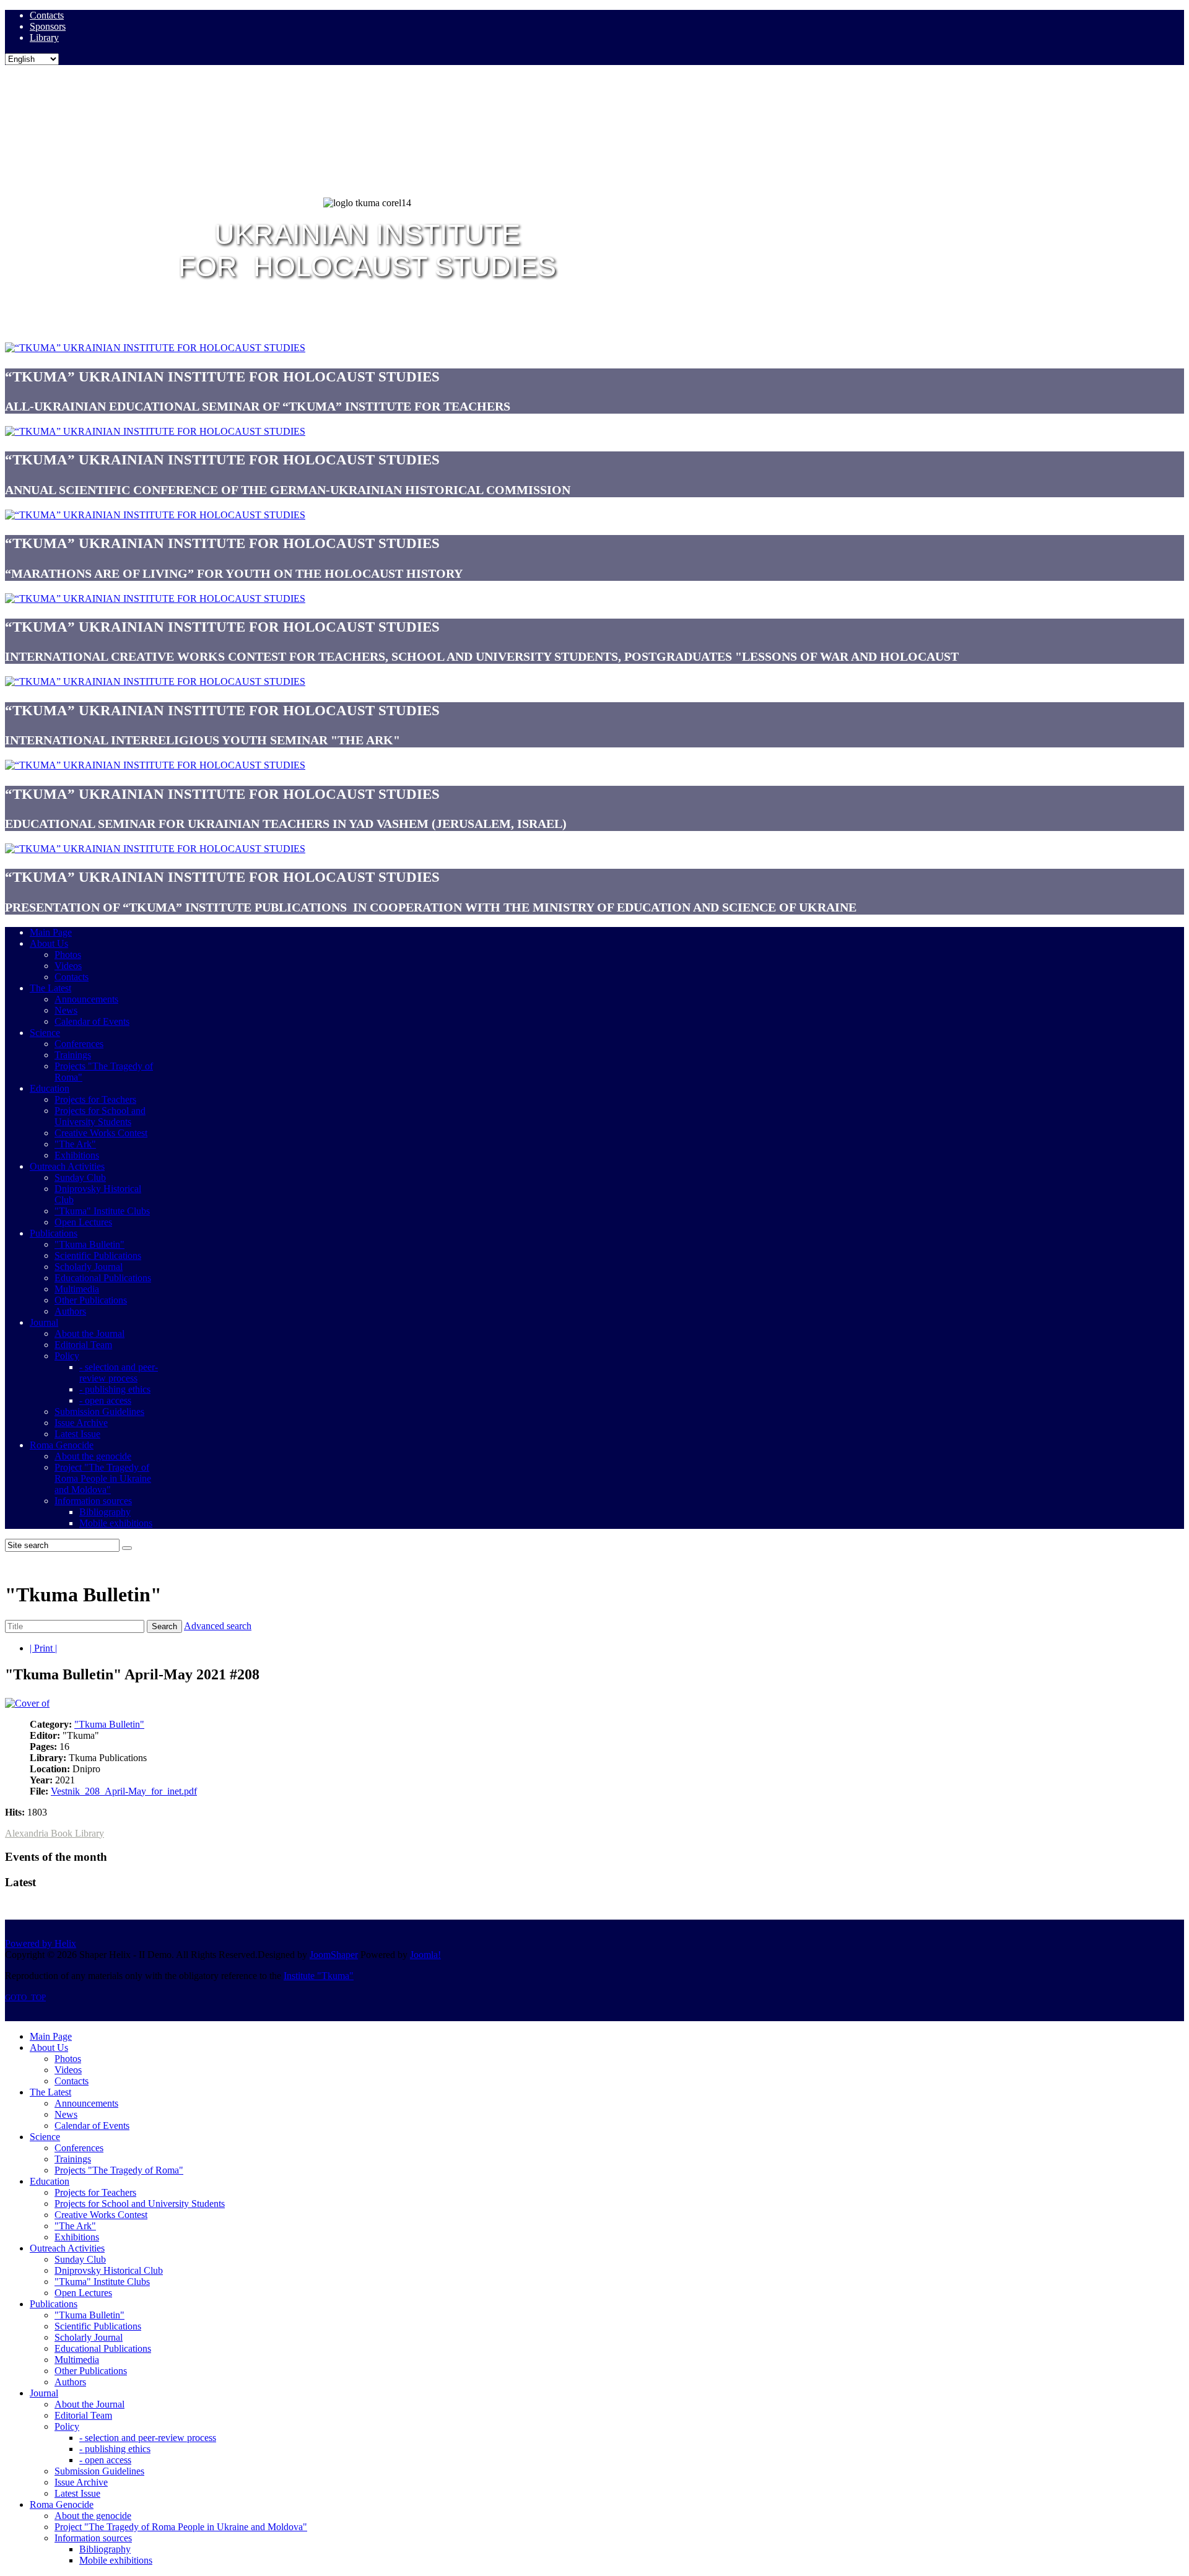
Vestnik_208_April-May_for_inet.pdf (124, 1791)
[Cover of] (27, 1703)
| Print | (43, 1648)
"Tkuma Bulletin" (109, 1724)
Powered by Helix (41, 1943)
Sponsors (48, 26)
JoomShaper (334, 1955)
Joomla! (425, 1955)
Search (164, 1626)
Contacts (47, 15)
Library (44, 37)
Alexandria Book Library (54, 1833)
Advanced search (218, 1626)
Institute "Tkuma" (319, 1976)
